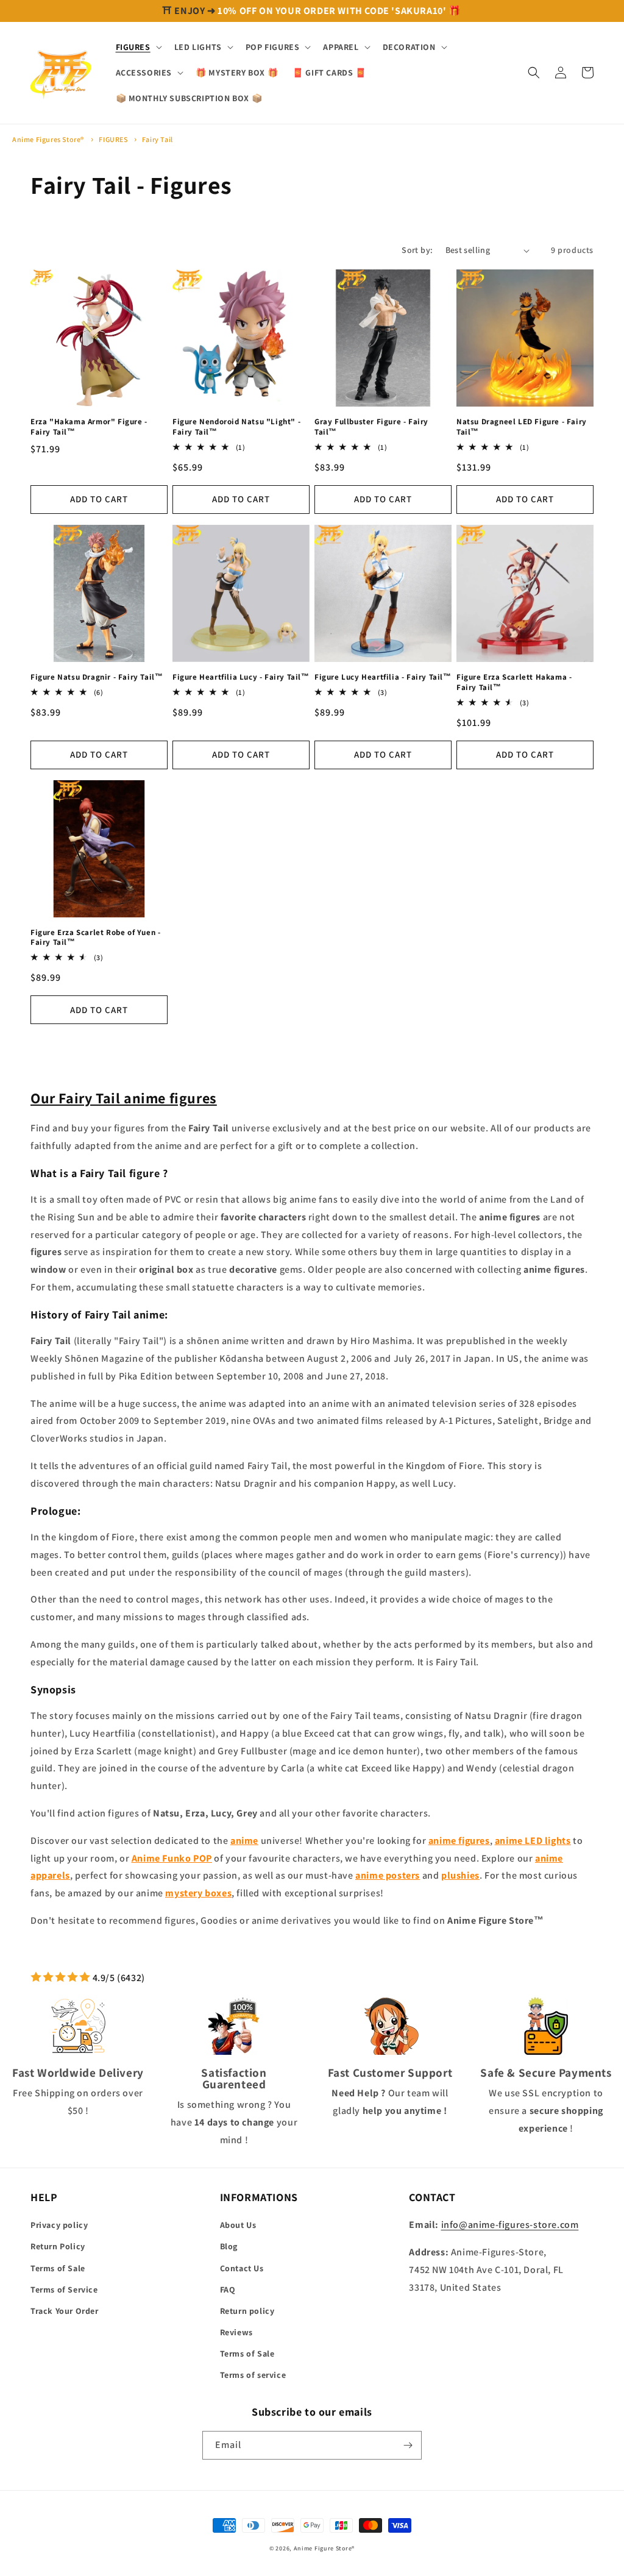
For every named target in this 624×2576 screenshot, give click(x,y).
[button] (138, 47)
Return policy (247, 2311)
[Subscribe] (408, 2445)
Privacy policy (59, 2225)
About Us (238, 2225)
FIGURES (114, 139)
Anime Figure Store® (324, 2548)
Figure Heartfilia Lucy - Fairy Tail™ (241, 677)
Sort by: (417, 250)
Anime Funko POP (172, 1858)
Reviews (236, 2332)
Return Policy (58, 2246)
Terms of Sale (58, 2268)
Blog (229, 2246)
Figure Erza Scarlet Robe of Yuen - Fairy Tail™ (95, 938)
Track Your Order (65, 2311)
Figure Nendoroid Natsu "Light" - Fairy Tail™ (236, 427)
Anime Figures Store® (48, 139)
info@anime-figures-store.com (510, 2225)
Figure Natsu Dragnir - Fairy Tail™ (97, 677)
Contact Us (242, 2268)
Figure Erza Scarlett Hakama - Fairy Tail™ (514, 682)
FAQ (228, 2290)
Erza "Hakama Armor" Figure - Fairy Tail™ (89, 427)
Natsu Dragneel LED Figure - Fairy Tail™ (522, 427)
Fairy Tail (158, 139)
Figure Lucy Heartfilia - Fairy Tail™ (383, 677)
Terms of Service (64, 2290)
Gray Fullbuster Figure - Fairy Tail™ (371, 427)
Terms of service (253, 2375)
